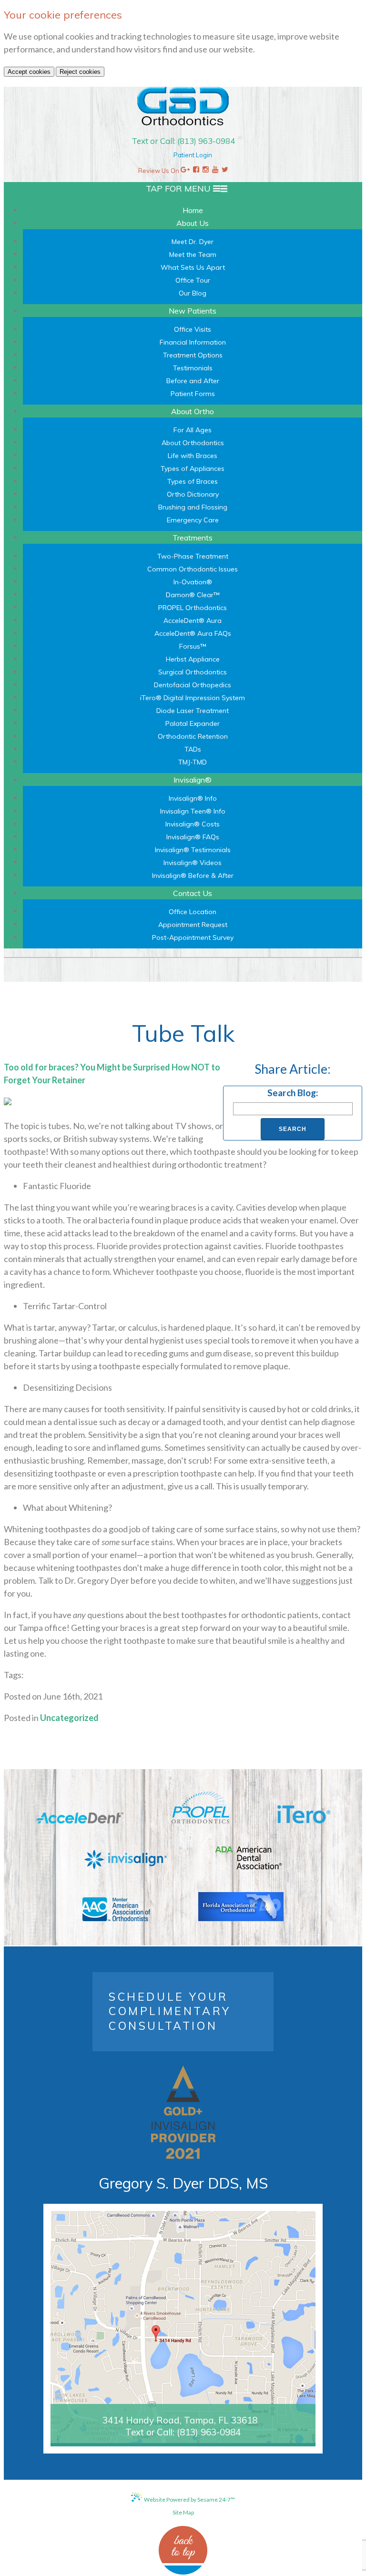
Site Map (183, 2512)
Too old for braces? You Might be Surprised (87, 1067)
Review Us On (159, 171)
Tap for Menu (179, 188)
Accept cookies (29, 72)
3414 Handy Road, (180, 2420)
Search (293, 1129)
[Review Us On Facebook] (196, 171)
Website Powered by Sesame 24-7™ (189, 2500)
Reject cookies (80, 72)
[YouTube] (215, 171)
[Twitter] (225, 171)
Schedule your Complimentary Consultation (170, 2011)
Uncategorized (69, 1718)
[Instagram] (206, 171)
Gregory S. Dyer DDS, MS (183, 2183)
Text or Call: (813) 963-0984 (183, 141)
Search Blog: (293, 1093)
